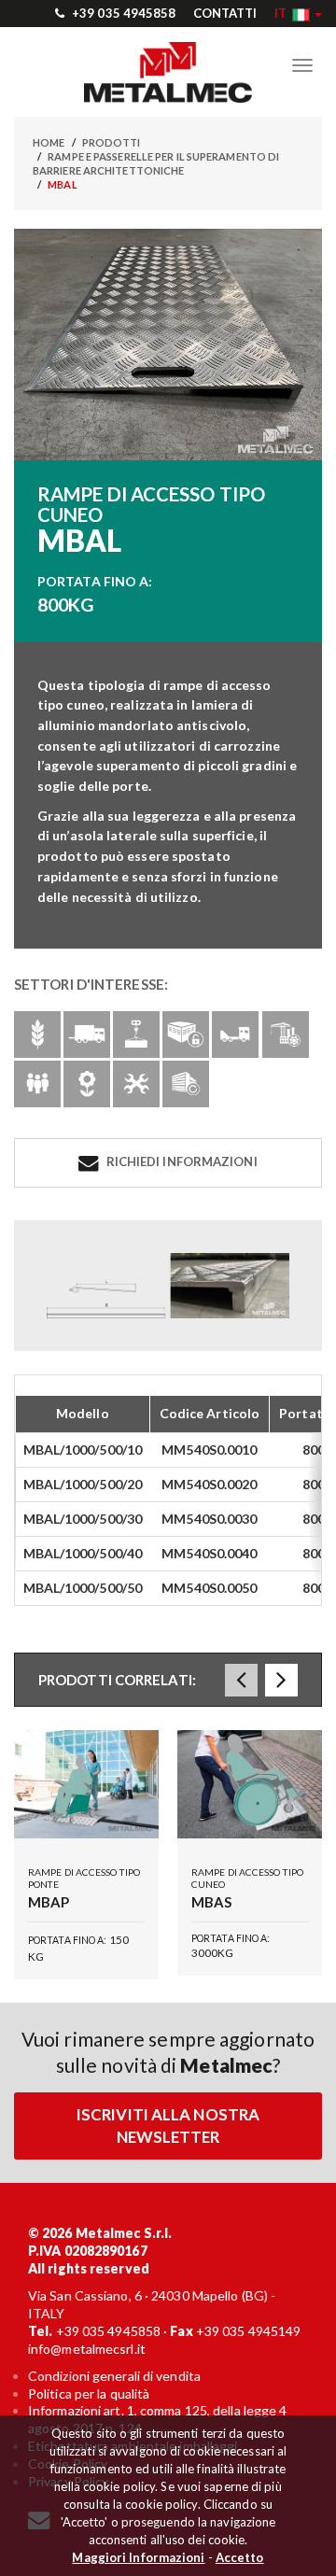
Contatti (225, 13)
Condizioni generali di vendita (114, 2376)
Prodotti (112, 142)
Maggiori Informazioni (138, 2557)
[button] (298, 13)
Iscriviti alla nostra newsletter (168, 2126)
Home (49, 142)
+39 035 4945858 (123, 13)
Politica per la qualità (89, 2393)
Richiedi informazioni (180, 1161)
